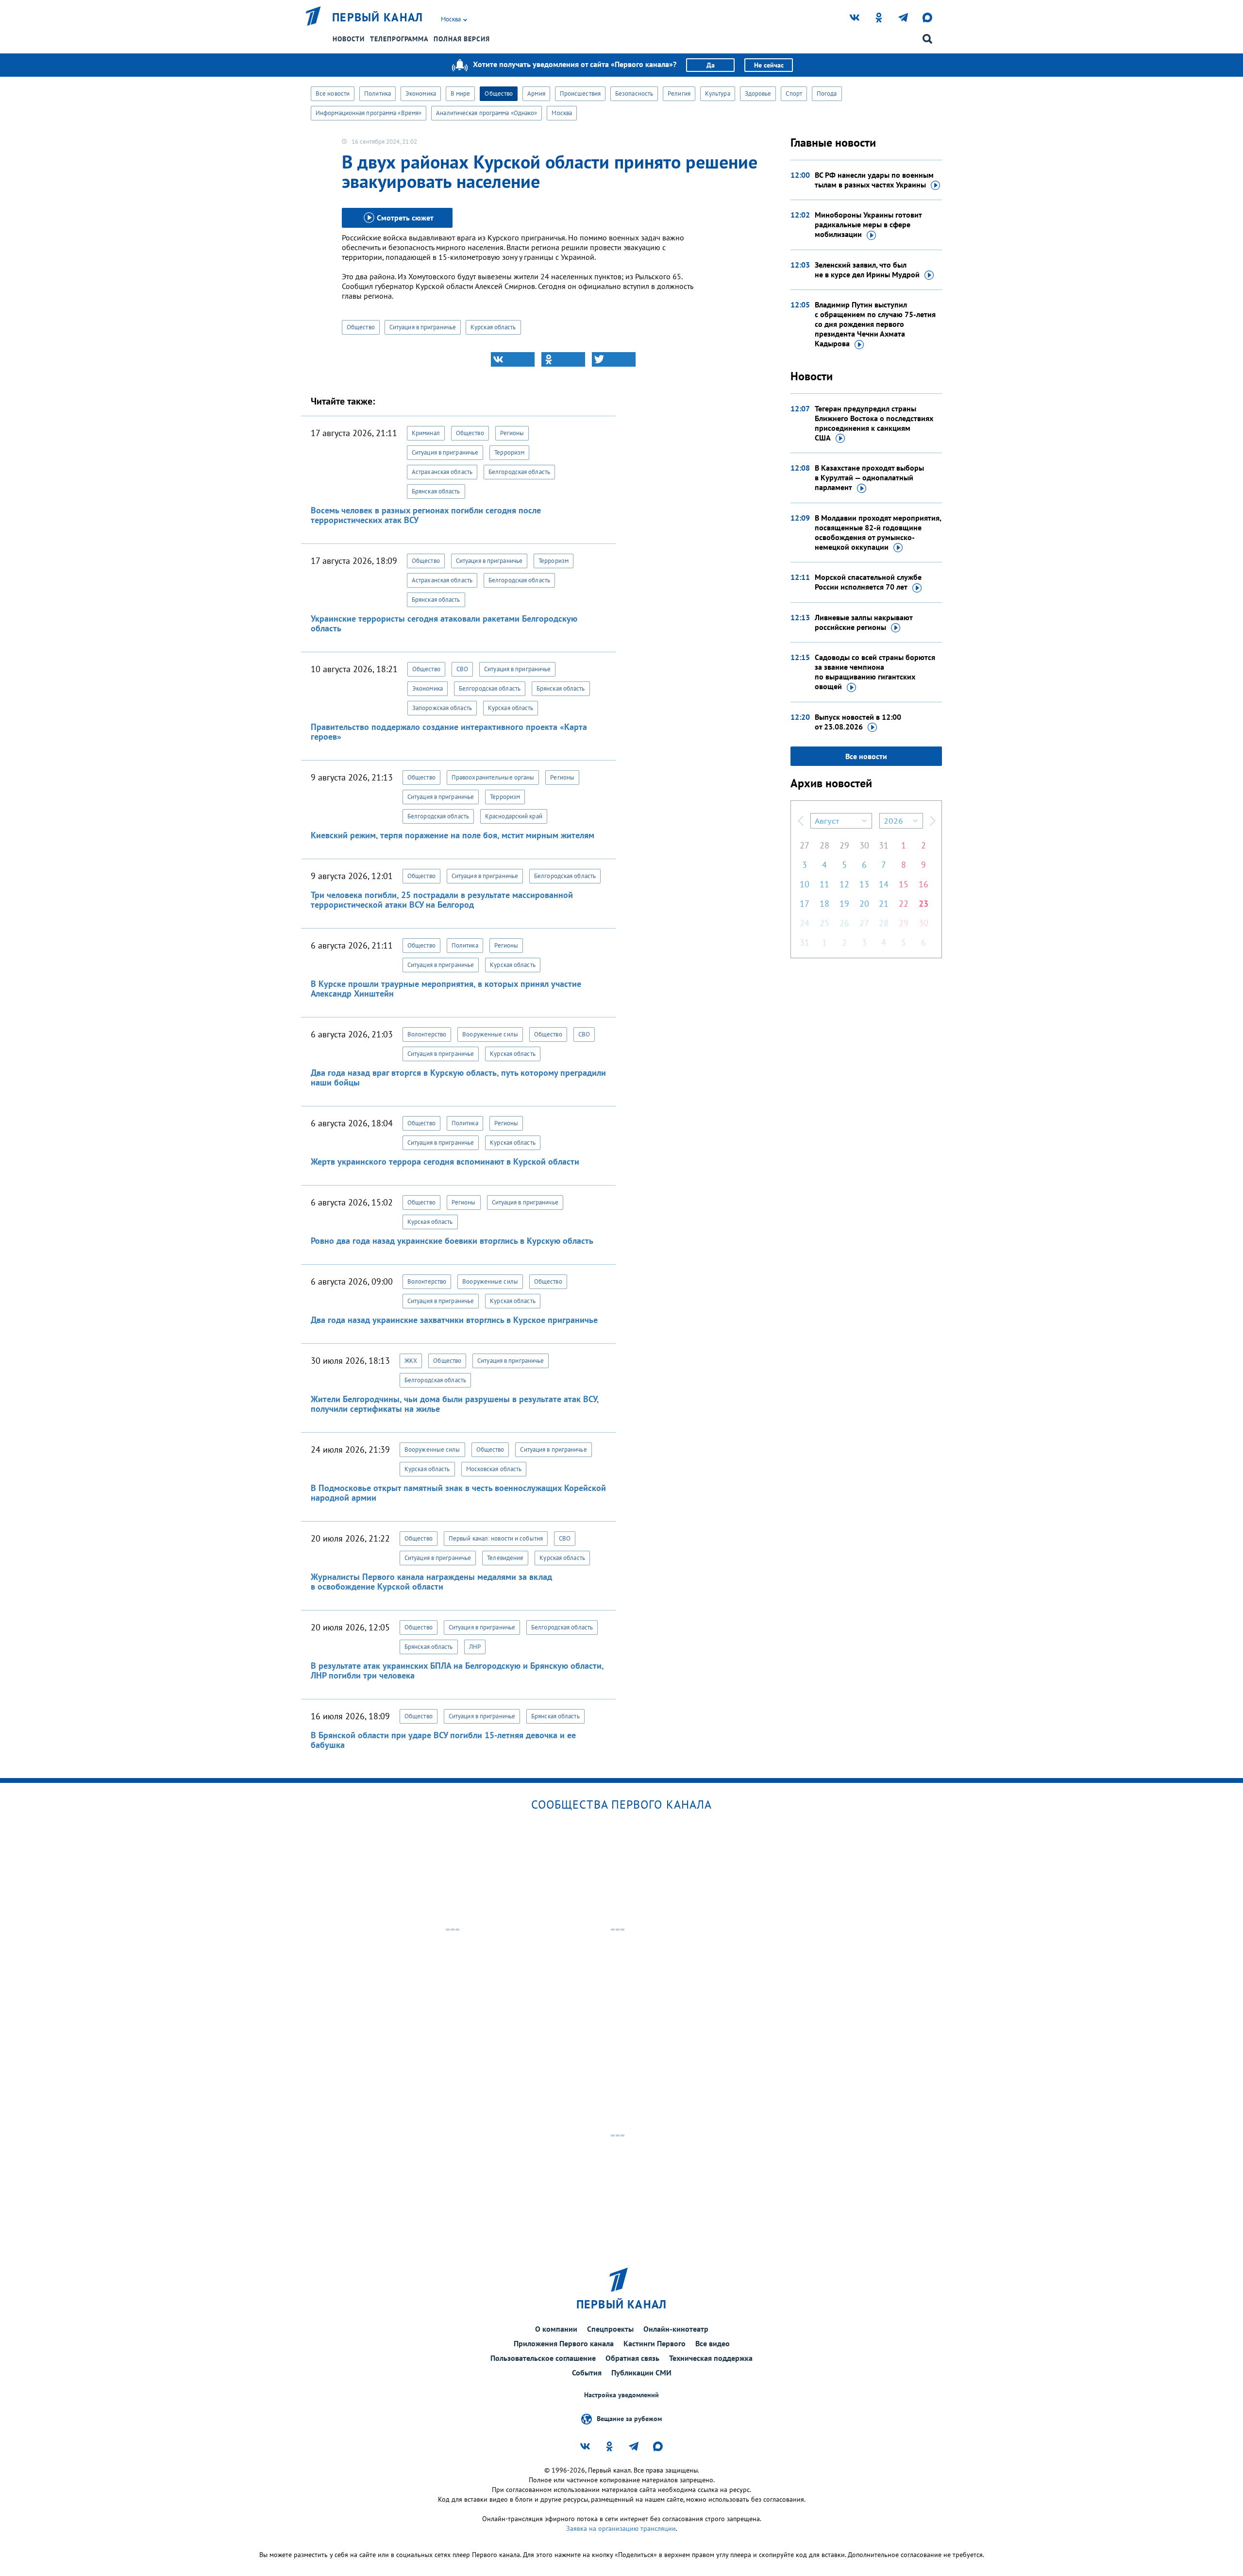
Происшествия (580, 93)
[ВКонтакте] (513, 359)
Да (711, 65)
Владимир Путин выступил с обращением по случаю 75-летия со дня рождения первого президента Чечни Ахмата (875, 324)
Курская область (493, 327)
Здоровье (758, 93)
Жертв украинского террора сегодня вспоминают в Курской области (445, 1161)
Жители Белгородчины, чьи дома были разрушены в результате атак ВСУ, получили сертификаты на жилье (455, 1404)
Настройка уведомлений (621, 2395)
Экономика (421, 93)
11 (824, 884)
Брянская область (436, 491)
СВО (462, 669)
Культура (718, 93)
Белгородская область (519, 472)
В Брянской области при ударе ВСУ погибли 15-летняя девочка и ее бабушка (443, 1740)
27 (805, 845)
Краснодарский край (514, 816)
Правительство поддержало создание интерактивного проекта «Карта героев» (449, 732)
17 (805, 904)
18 (824, 904)
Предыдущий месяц (801, 821)
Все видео (713, 2343)
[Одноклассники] (563, 359)
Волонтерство (427, 1034)
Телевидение (505, 1558)
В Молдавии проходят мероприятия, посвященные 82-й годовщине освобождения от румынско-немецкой (878, 532)
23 (924, 904)
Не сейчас (769, 65)
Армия (536, 93)
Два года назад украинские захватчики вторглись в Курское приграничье (454, 1320)
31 (884, 845)
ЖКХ (411, 1361)
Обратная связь (632, 2358)
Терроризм (509, 452)
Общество (499, 93)
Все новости (333, 93)
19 (844, 904)
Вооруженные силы (490, 1034)
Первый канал (378, 17)
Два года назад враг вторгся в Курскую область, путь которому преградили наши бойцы (458, 1077)
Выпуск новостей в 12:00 (858, 722)
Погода (827, 93)
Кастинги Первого (655, 2343)
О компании (556, 2329)
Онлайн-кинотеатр (676, 2329)
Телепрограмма (399, 39)
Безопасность (634, 93)
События (587, 2373)
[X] (614, 359)
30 (864, 845)
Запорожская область (442, 708)
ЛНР (475, 1647)
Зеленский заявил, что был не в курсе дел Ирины (867, 270)
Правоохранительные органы (493, 777)
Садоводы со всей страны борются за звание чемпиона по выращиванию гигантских (875, 672)
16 (924, 884)
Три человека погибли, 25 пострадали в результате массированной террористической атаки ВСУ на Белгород (442, 900)
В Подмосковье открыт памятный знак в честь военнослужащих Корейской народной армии (458, 1493)
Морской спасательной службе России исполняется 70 (868, 582)
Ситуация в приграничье (423, 327)
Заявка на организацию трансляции (621, 2528)
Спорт (794, 93)
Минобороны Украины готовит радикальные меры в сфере (868, 224)
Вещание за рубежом (629, 2419)
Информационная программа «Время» (369, 113)
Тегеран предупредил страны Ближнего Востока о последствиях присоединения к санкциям (874, 423)
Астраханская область (442, 472)
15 (904, 884)
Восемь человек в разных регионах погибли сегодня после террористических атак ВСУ (426, 515)
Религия (679, 93)
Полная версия (462, 39)
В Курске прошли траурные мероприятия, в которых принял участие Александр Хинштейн (446, 989)
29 (844, 845)
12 (844, 884)
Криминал (426, 433)
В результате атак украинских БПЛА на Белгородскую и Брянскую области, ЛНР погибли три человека (457, 1670)
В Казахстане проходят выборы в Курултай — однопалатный (869, 477)
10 (805, 884)
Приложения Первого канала (564, 2343)
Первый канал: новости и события (496, 1538)
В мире (461, 93)
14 (884, 884)
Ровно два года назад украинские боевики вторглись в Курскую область (452, 1241)
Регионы (512, 433)
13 (864, 884)
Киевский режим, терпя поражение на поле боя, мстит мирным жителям (453, 835)
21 (884, 904)
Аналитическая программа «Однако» (487, 113)
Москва (562, 113)
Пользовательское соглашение (543, 2358)
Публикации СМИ (641, 2373)
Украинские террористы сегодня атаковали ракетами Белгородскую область (444, 623)
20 (864, 904)
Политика (378, 93)
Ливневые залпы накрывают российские (864, 622)
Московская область (494, 1469)
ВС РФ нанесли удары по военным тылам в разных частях (874, 180)
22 (904, 904)
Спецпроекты (610, 2329)
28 (824, 845)
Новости (349, 39)
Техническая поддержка (711, 2358)
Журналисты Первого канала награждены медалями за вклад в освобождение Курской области (431, 1582)
